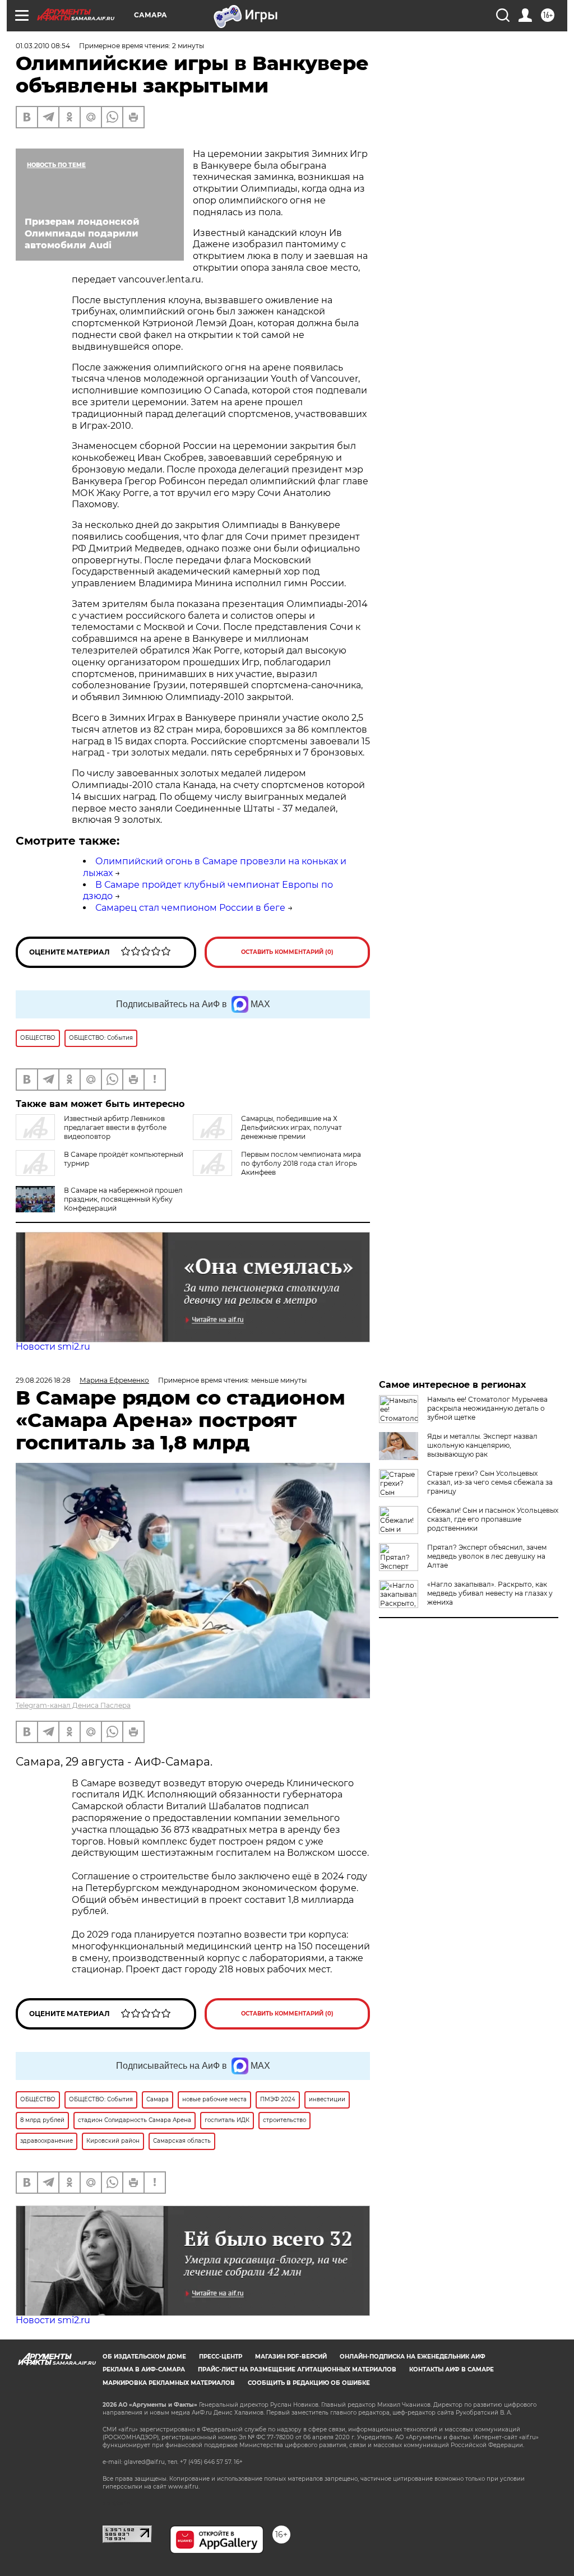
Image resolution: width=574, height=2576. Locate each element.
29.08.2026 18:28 (43, 1380)
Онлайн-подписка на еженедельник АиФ (413, 2357)
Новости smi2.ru (53, 1347)
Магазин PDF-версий (291, 2357)
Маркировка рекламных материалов (169, 2383)
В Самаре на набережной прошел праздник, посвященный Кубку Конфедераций (123, 1199)
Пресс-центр (221, 2357)
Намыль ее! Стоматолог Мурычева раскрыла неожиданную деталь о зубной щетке (487, 1408)
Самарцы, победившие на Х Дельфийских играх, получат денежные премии (291, 1127)
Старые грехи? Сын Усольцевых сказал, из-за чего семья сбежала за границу (490, 1482)
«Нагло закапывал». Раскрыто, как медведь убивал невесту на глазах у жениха (490, 1593)
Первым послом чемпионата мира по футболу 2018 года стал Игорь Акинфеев (301, 1163)
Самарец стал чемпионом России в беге (190, 908)
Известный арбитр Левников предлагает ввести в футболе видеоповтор (115, 1127)
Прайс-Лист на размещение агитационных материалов (297, 2369)
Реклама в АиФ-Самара (144, 2369)
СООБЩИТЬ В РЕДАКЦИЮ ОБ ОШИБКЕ (309, 2383)
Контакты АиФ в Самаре (452, 2369)
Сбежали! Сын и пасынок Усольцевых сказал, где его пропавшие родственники (493, 1519)
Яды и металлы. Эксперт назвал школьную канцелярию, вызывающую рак (482, 1445)
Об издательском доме (144, 2357)
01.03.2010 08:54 (43, 46)
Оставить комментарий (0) (287, 952)
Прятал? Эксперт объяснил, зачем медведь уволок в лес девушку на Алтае (487, 1556)
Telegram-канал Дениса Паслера (73, 1705)
